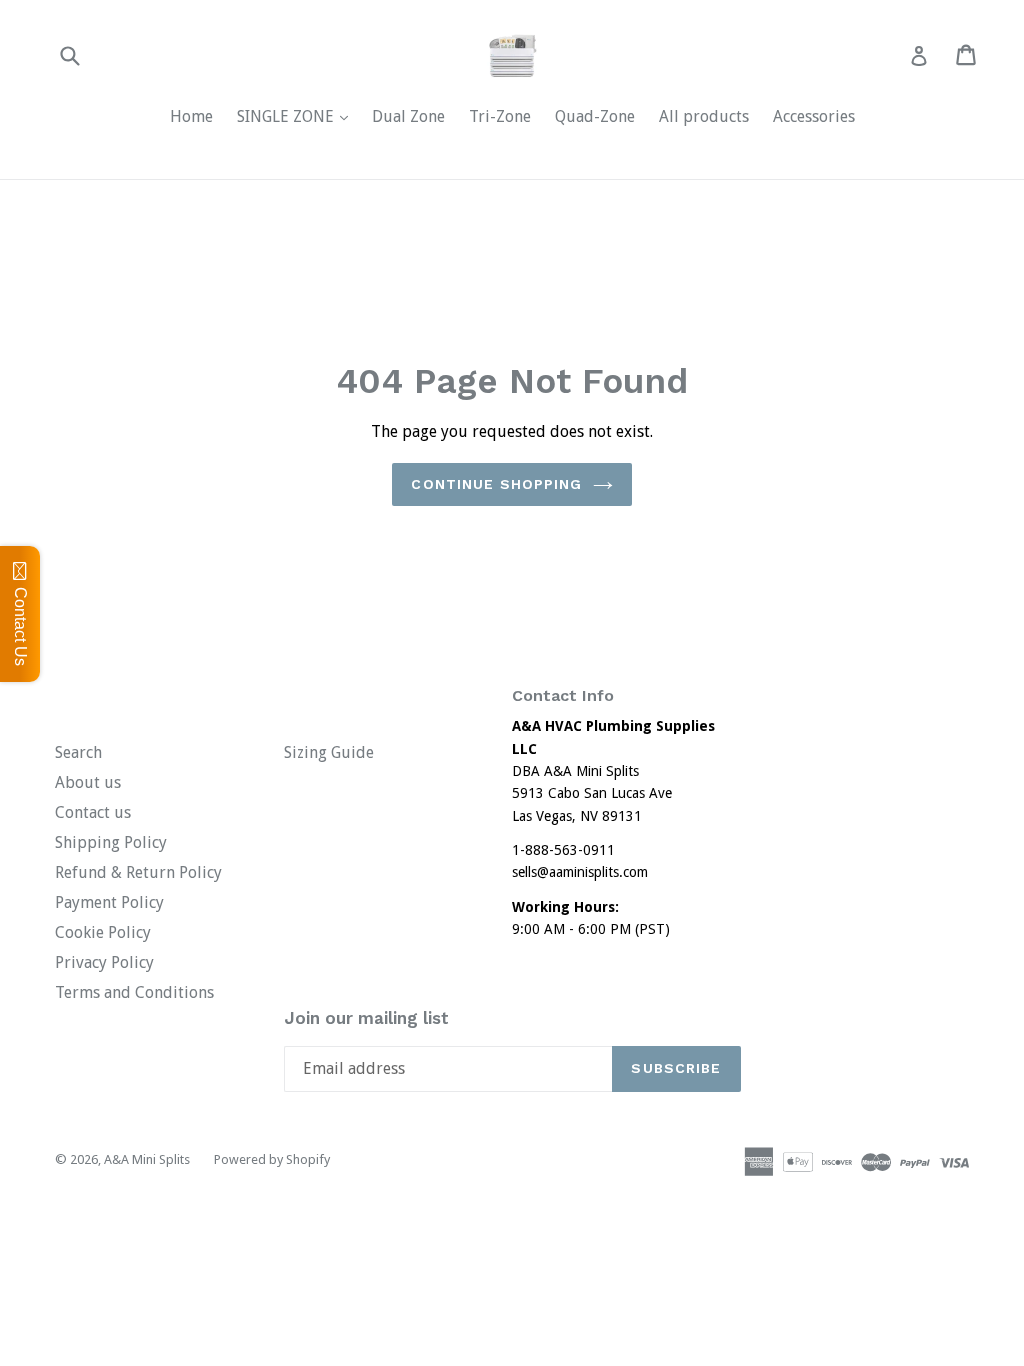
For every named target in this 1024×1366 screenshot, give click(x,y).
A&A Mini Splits (147, 1159)
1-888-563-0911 (563, 850)
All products (704, 116)
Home (191, 116)
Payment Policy (109, 902)
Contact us (93, 812)
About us (88, 782)
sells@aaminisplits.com (580, 872)
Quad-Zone (595, 116)
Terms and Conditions (134, 992)
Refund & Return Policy (138, 872)
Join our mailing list (366, 1018)
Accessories (814, 116)
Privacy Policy (104, 962)
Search (78, 752)
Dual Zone (408, 116)
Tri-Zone (500, 116)
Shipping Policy (111, 842)
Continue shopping (496, 484)
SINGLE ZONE (297, 116)
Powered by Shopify (272, 1159)
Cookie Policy (103, 932)
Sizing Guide (329, 752)
